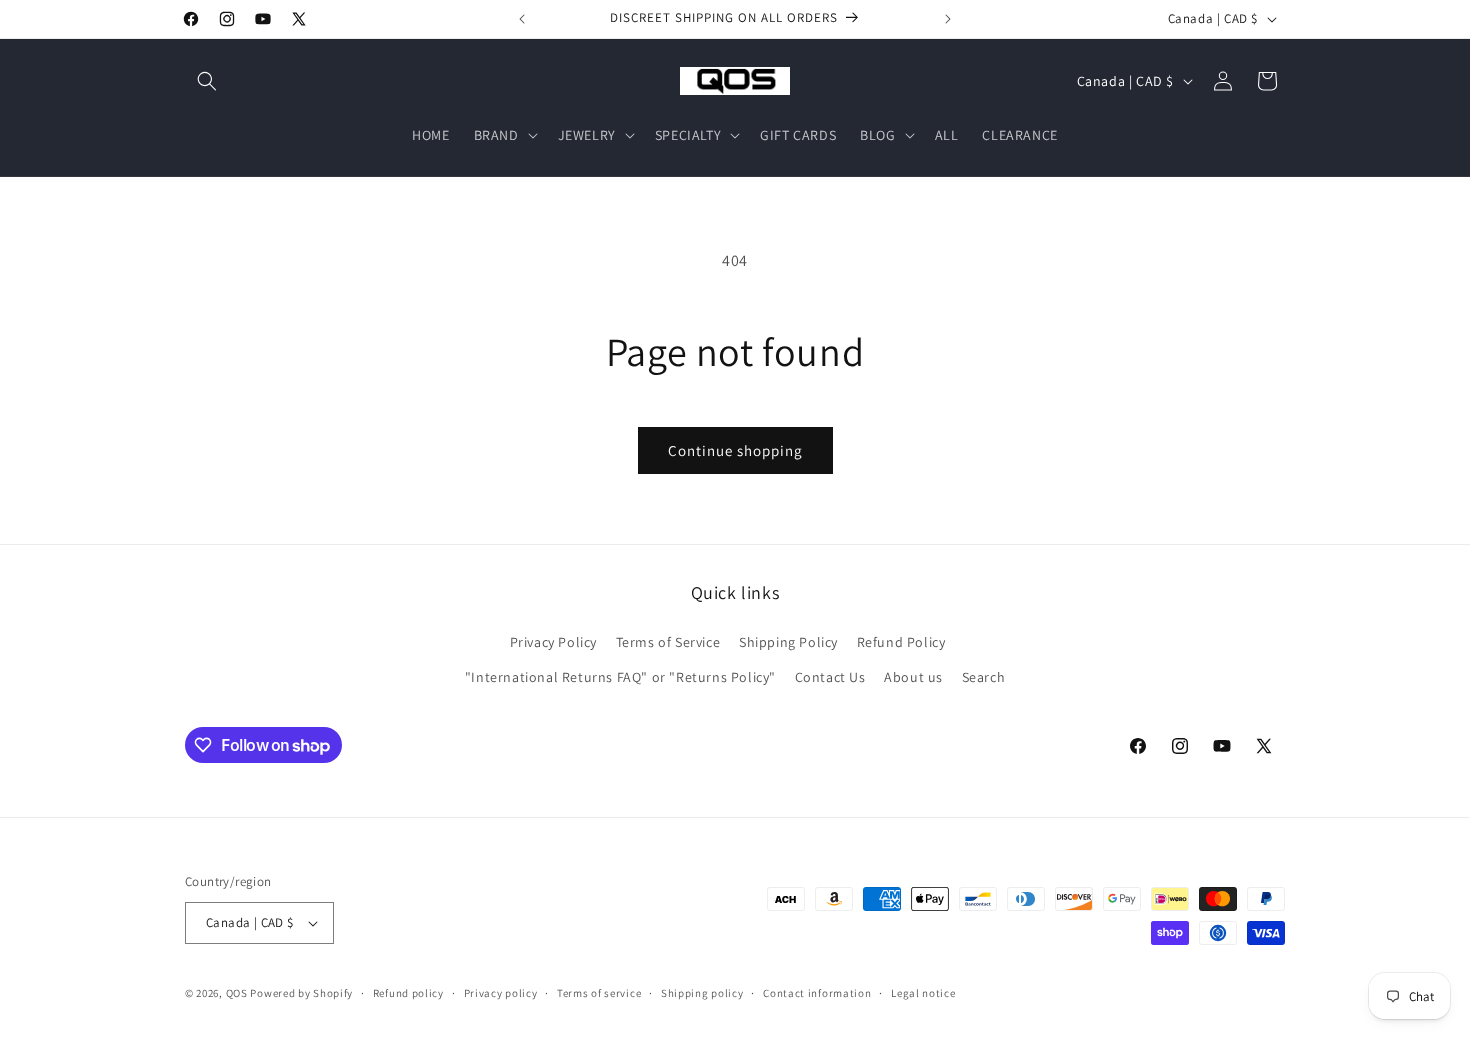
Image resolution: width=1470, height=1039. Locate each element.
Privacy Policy (553, 642)
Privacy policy (501, 993)
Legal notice (923, 993)
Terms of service (599, 993)
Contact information (817, 993)
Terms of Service (668, 642)
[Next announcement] (948, 19)
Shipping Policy (788, 642)
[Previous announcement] (522, 19)
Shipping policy (702, 993)
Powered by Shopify (301, 993)
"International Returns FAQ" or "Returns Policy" (620, 677)
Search (984, 677)
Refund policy (408, 993)
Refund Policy (901, 642)
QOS (237, 993)
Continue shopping (735, 450)
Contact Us (830, 677)
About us (913, 677)
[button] (207, 81)
